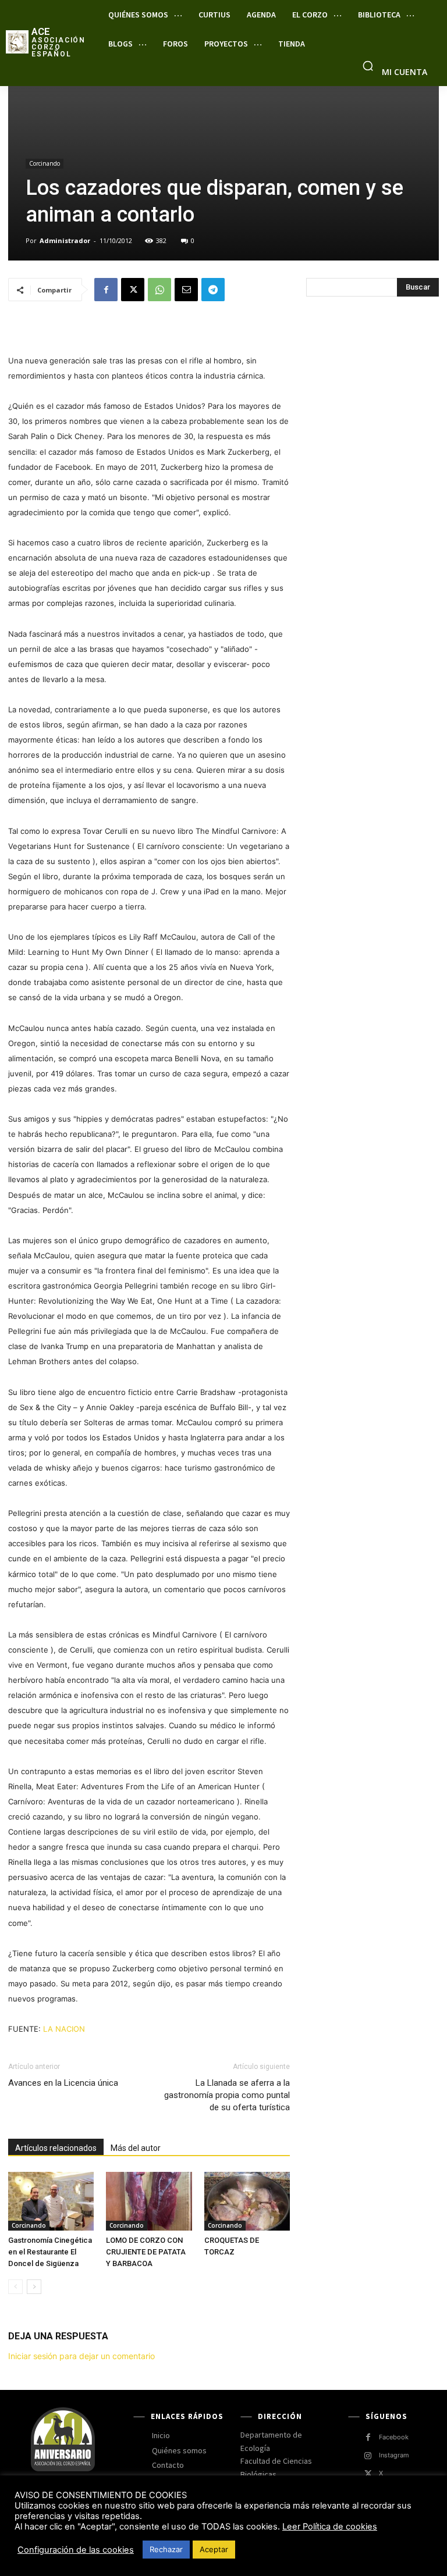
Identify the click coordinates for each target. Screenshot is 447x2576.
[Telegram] (213, 290)
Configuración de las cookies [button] (76, 2550)
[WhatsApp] (159, 290)
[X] (133, 290)
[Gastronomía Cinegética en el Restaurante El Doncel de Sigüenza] (51, 2201)
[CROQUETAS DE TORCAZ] (247, 2201)
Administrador (65, 240)
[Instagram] (368, 2456)
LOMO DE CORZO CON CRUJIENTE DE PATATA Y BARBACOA (146, 2252)
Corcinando (45, 163)
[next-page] (34, 2287)
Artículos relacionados (56, 2148)
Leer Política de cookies (330, 2527)
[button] (368, 66)
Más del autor (136, 2148)
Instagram (394, 2455)
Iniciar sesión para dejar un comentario (81, 2356)
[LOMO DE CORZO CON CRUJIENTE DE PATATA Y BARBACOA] (149, 2201)
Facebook (394, 2437)
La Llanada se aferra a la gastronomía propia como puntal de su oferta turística (227, 2095)
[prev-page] (15, 2287)
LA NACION (65, 2029)
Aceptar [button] (214, 2549)
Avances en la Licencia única (63, 2083)
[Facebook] (106, 290)
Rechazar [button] (166, 2549)
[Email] (186, 290)
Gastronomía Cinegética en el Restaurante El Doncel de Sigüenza (50, 2252)
